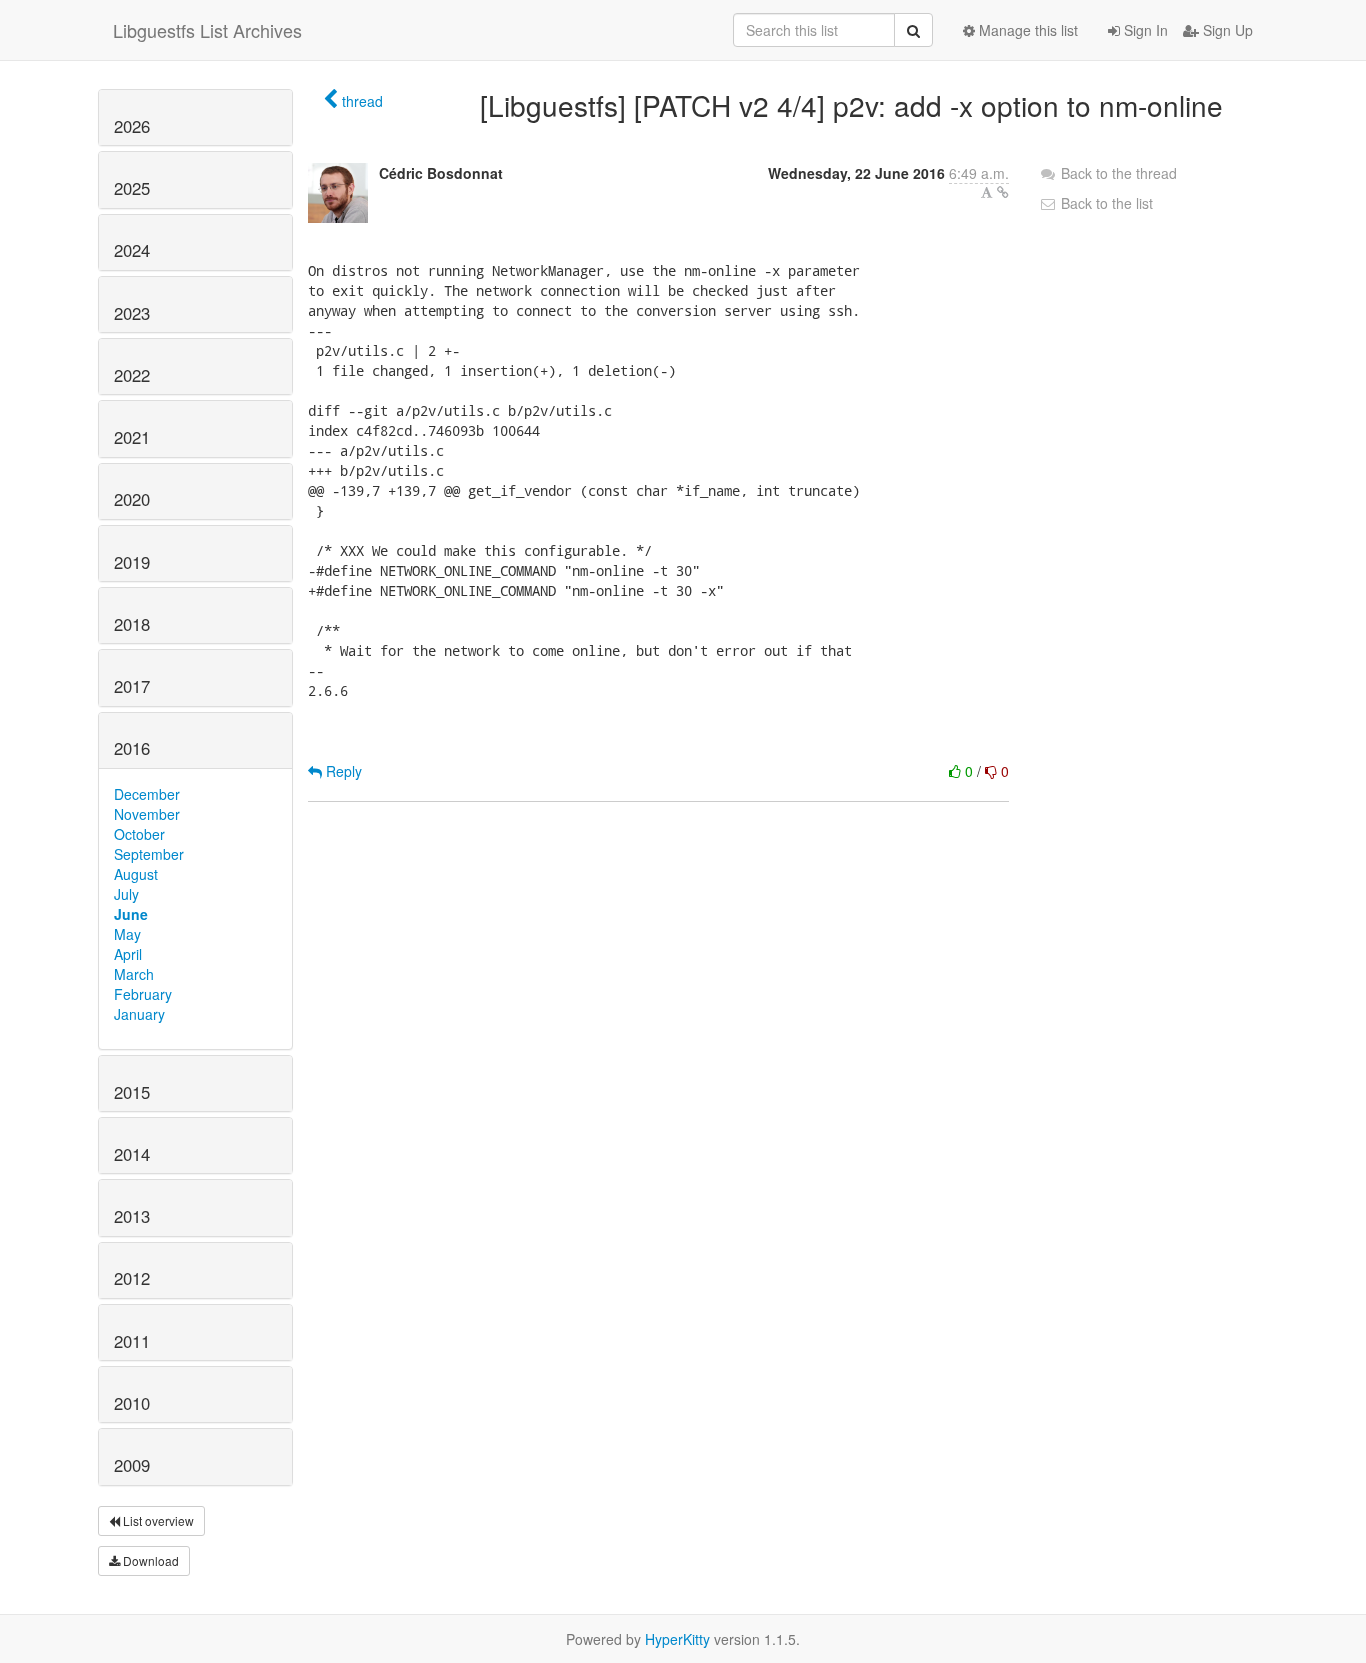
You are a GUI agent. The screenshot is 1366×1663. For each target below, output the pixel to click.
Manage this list (1026, 30)
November (147, 814)
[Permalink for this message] (1003, 192)
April (128, 954)
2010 (132, 1403)
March (134, 974)
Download (149, 1560)
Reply (342, 771)
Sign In (1144, 30)
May (127, 934)
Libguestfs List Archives (207, 30)
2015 (132, 1092)
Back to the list (1105, 203)
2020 (132, 499)
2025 (132, 188)
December (147, 794)
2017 (132, 686)
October (139, 834)
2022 (132, 375)
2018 (132, 624)
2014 (132, 1154)
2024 (132, 250)
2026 (132, 126)
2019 (132, 562)
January (139, 1014)
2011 (132, 1341)
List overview (157, 1520)
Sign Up (1226, 30)
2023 (132, 313)
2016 (132, 748)
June (131, 914)
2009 (132, 1465)
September (149, 854)
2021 (132, 437)
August (136, 874)
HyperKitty (677, 1639)
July (126, 894)
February (143, 994)
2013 (132, 1216)
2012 (132, 1278)
